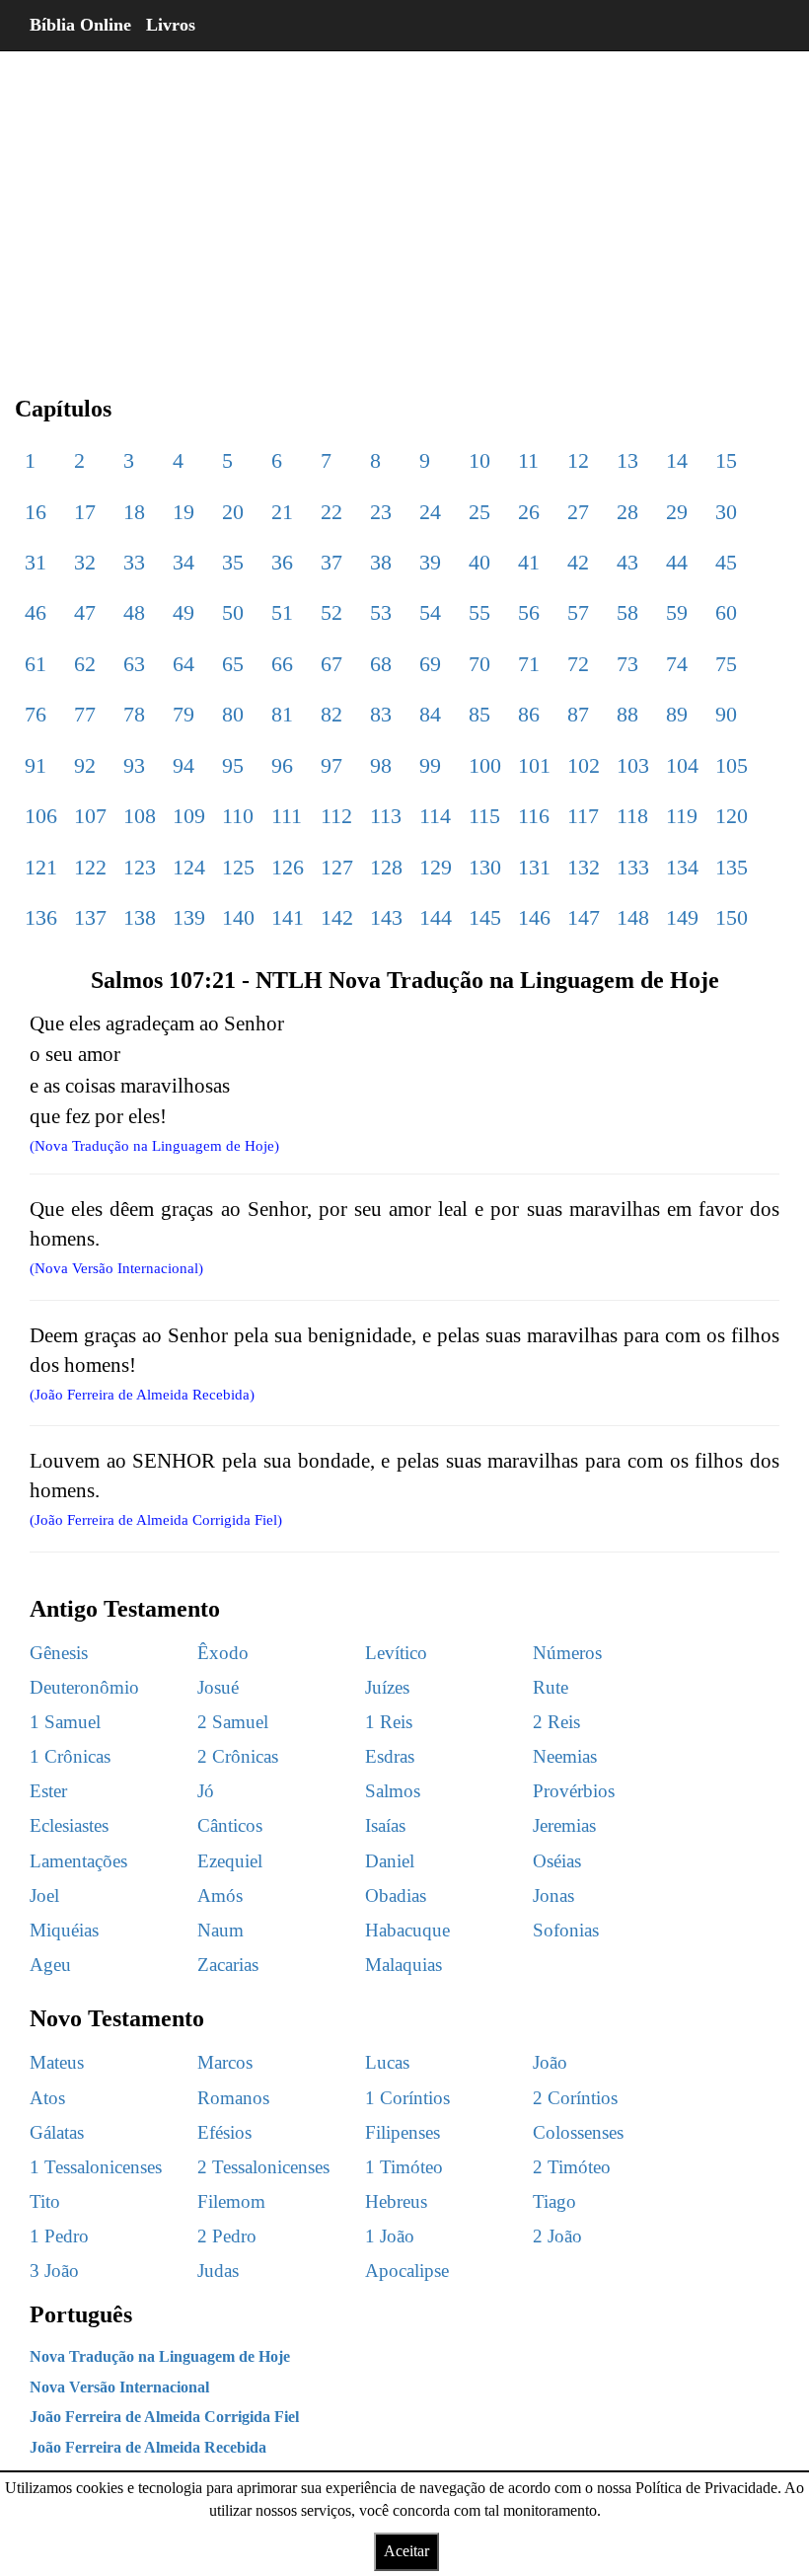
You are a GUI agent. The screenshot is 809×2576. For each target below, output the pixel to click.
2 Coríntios (575, 2098)
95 (233, 765)
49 (184, 612)
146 (534, 917)
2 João (557, 2236)
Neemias (565, 1756)
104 (682, 765)
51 (282, 612)
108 (140, 816)
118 (632, 816)
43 (627, 562)
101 (534, 765)
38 (381, 562)
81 (282, 714)
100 (485, 765)
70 (479, 664)
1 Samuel (65, 1722)
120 (732, 816)
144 (436, 917)
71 (529, 664)
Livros (171, 25)
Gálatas (57, 2132)
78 (134, 714)
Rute (551, 1687)
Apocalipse (407, 2271)
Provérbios (574, 1791)
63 (134, 664)
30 (726, 512)
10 (479, 460)
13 (627, 460)
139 (189, 917)
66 (282, 664)
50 (233, 612)
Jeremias (564, 1825)
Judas (218, 2271)
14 (677, 460)
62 (85, 664)
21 (282, 512)
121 (41, 867)
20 (233, 512)
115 (484, 816)
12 (578, 460)
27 (578, 512)
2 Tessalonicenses (263, 2167)
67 (331, 664)
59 (677, 612)
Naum (221, 1930)
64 (184, 664)
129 (436, 867)
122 (90, 867)
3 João (54, 2271)
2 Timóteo (572, 2167)
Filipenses (403, 2132)
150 (732, 917)
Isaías (385, 1825)
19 (184, 512)
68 (381, 664)
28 (627, 512)
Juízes (387, 1687)
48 (134, 612)
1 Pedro (59, 2236)
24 (430, 512)
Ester (48, 1791)
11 (528, 460)
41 (529, 562)
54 (430, 612)
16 (36, 512)
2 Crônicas (238, 1756)
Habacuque (407, 1930)
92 (85, 765)
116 (534, 816)
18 (134, 512)
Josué (218, 1687)
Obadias (396, 1895)
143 (386, 917)
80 (233, 714)
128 (386, 867)
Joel (44, 1895)
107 (90, 816)
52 (331, 612)
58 (627, 612)
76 (36, 714)
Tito (45, 2201)
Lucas (387, 2062)
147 (584, 917)
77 (85, 714)
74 (677, 664)
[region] (404, 207)
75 (726, 664)
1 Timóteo (404, 2167)
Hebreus (396, 2201)
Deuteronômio (84, 1687)
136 (41, 917)
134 (682, 867)
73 (627, 664)
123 (140, 867)
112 (336, 816)
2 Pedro (227, 2236)
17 (85, 512)
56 (529, 612)
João (550, 2062)
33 (134, 562)
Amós (220, 1895)
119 (682, 816)
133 (633, 867)
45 (726, 562)
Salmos (393, 1791)
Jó (206, 1791)
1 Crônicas (70, 1756)
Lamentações (78, 1861)
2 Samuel (233, 1722)
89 (677, 714)
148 (633, 917)
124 (189, 867)
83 (381, 714)
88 (627, 714)
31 (36, 562)
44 (677, 562)
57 (578, 612)
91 (36, 765)
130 (485, 867)
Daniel (390, 1861)
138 (140, 917)
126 (288, 867)
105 (732, 765)
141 (288, 917)
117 (583, 816)
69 (430, 664)
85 (479, 714)
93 (134, 765)
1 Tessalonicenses (96, 2167)
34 (184, 562)
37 (331, 562)
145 (485, 917)
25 (479, 512)
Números (567, 1653)
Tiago (554, 2201)
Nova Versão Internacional (119, 2387)
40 (479, 562)
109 (189, 816)
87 (578, 714)
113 (386, 816)
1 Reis (389, 1722)
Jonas (553, 1895)
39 (430, 562)
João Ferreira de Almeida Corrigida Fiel (164, 2417)
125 (238, 867)
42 (578, 562)
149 (682, 917)
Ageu (50, 1965)
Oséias (557, 1861)
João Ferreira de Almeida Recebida (148, 2447)
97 (331, 765)
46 (36, 612)
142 (337, 917)
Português (81, 2314)
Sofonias (566, 1930)
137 (90, 917)
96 (282, 765)
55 (479, 612)
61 (36, 664)
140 (238, 917)
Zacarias (228, 1965)
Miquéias (64, 1930)
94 (184, 765)
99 (430, 765)
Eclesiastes (69, 1825)
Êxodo (223, 1653)
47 (85, 612)
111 (287, 816)
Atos (47, 2098)
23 (381, 512)
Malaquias (404, 1965)
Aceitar (406, 2551)
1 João (390, 2236)
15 (726, 460)
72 (578, 664)
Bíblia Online (80, 25)
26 (529, 512)
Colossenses (578, 2132)
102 (584, 765)
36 (282, 562)
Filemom (231, 2201)
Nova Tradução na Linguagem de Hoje (160, 2356)
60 (726, 612)
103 (633, 765)
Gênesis (59, 1653)
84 (430, 714)
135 (732, 867)
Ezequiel (230, 1861)
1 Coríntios (407, 2098)
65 (233, 664)
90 (726, 714)
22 (331, 512)
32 (85, 562)
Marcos (225, 2062)
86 (529, 714)
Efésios (224, 2132)
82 (331, 714)
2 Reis (556, 1722)
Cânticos (230, 1825)
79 (184, 714)
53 (381, 612)
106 (41, 816)
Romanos (233, 2098)
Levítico (396, 1653)
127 (337, 867)
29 (677, 512)
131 (534, 867)
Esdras (390, 1756)
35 (233, 562)
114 (435, 816)
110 (238, 816)
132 (584, 867)
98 (381, 765)
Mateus (57, 2062)
